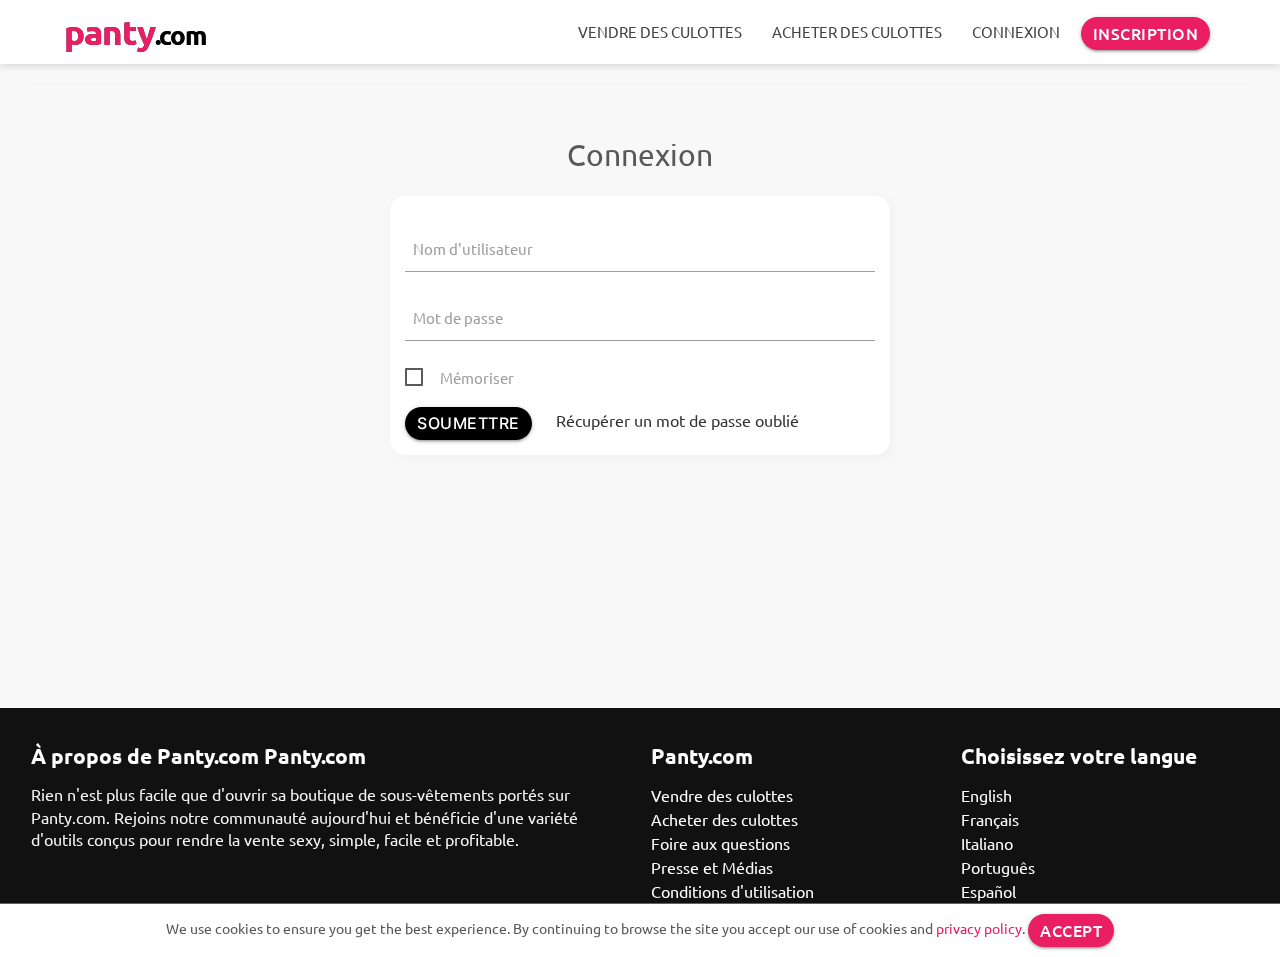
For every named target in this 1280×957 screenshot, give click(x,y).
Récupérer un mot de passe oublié (677, 420)
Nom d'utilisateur (473, 248)
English (986, 795)
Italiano (987, 843)
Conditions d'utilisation (732, 891)
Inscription (1146, 33)
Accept (1071, 930)
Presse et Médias (712, 867)
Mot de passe (458, 317)
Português (998, 867)
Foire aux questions (720, 843)
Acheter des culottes (857, 31)
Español (988, 891)
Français (990, 819)
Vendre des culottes (660, 31)
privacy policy (979, 928)
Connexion (1016, 31)
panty (135, 31)
